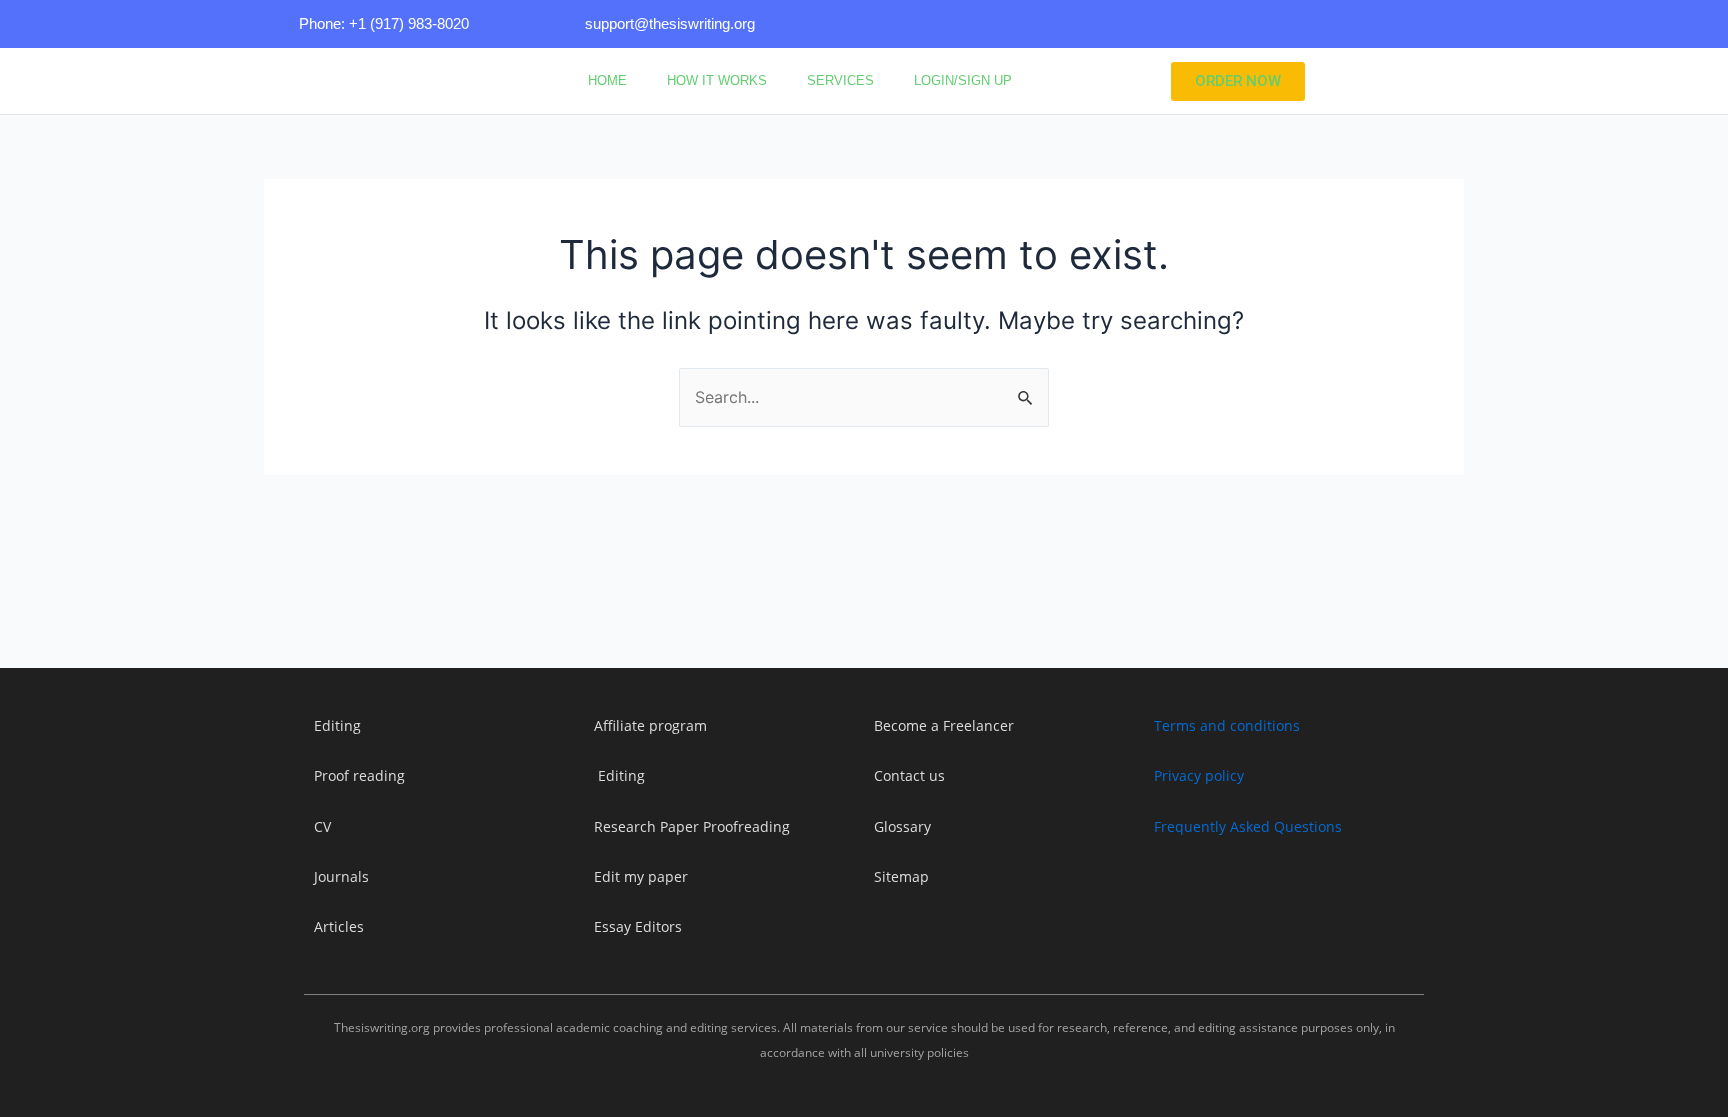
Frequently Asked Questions (1248, 826)
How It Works (717, 80)
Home (607, 80)
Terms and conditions (1227, 725)
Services (840, 80)
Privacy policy (1199, 775)
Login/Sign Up (963, 80)
